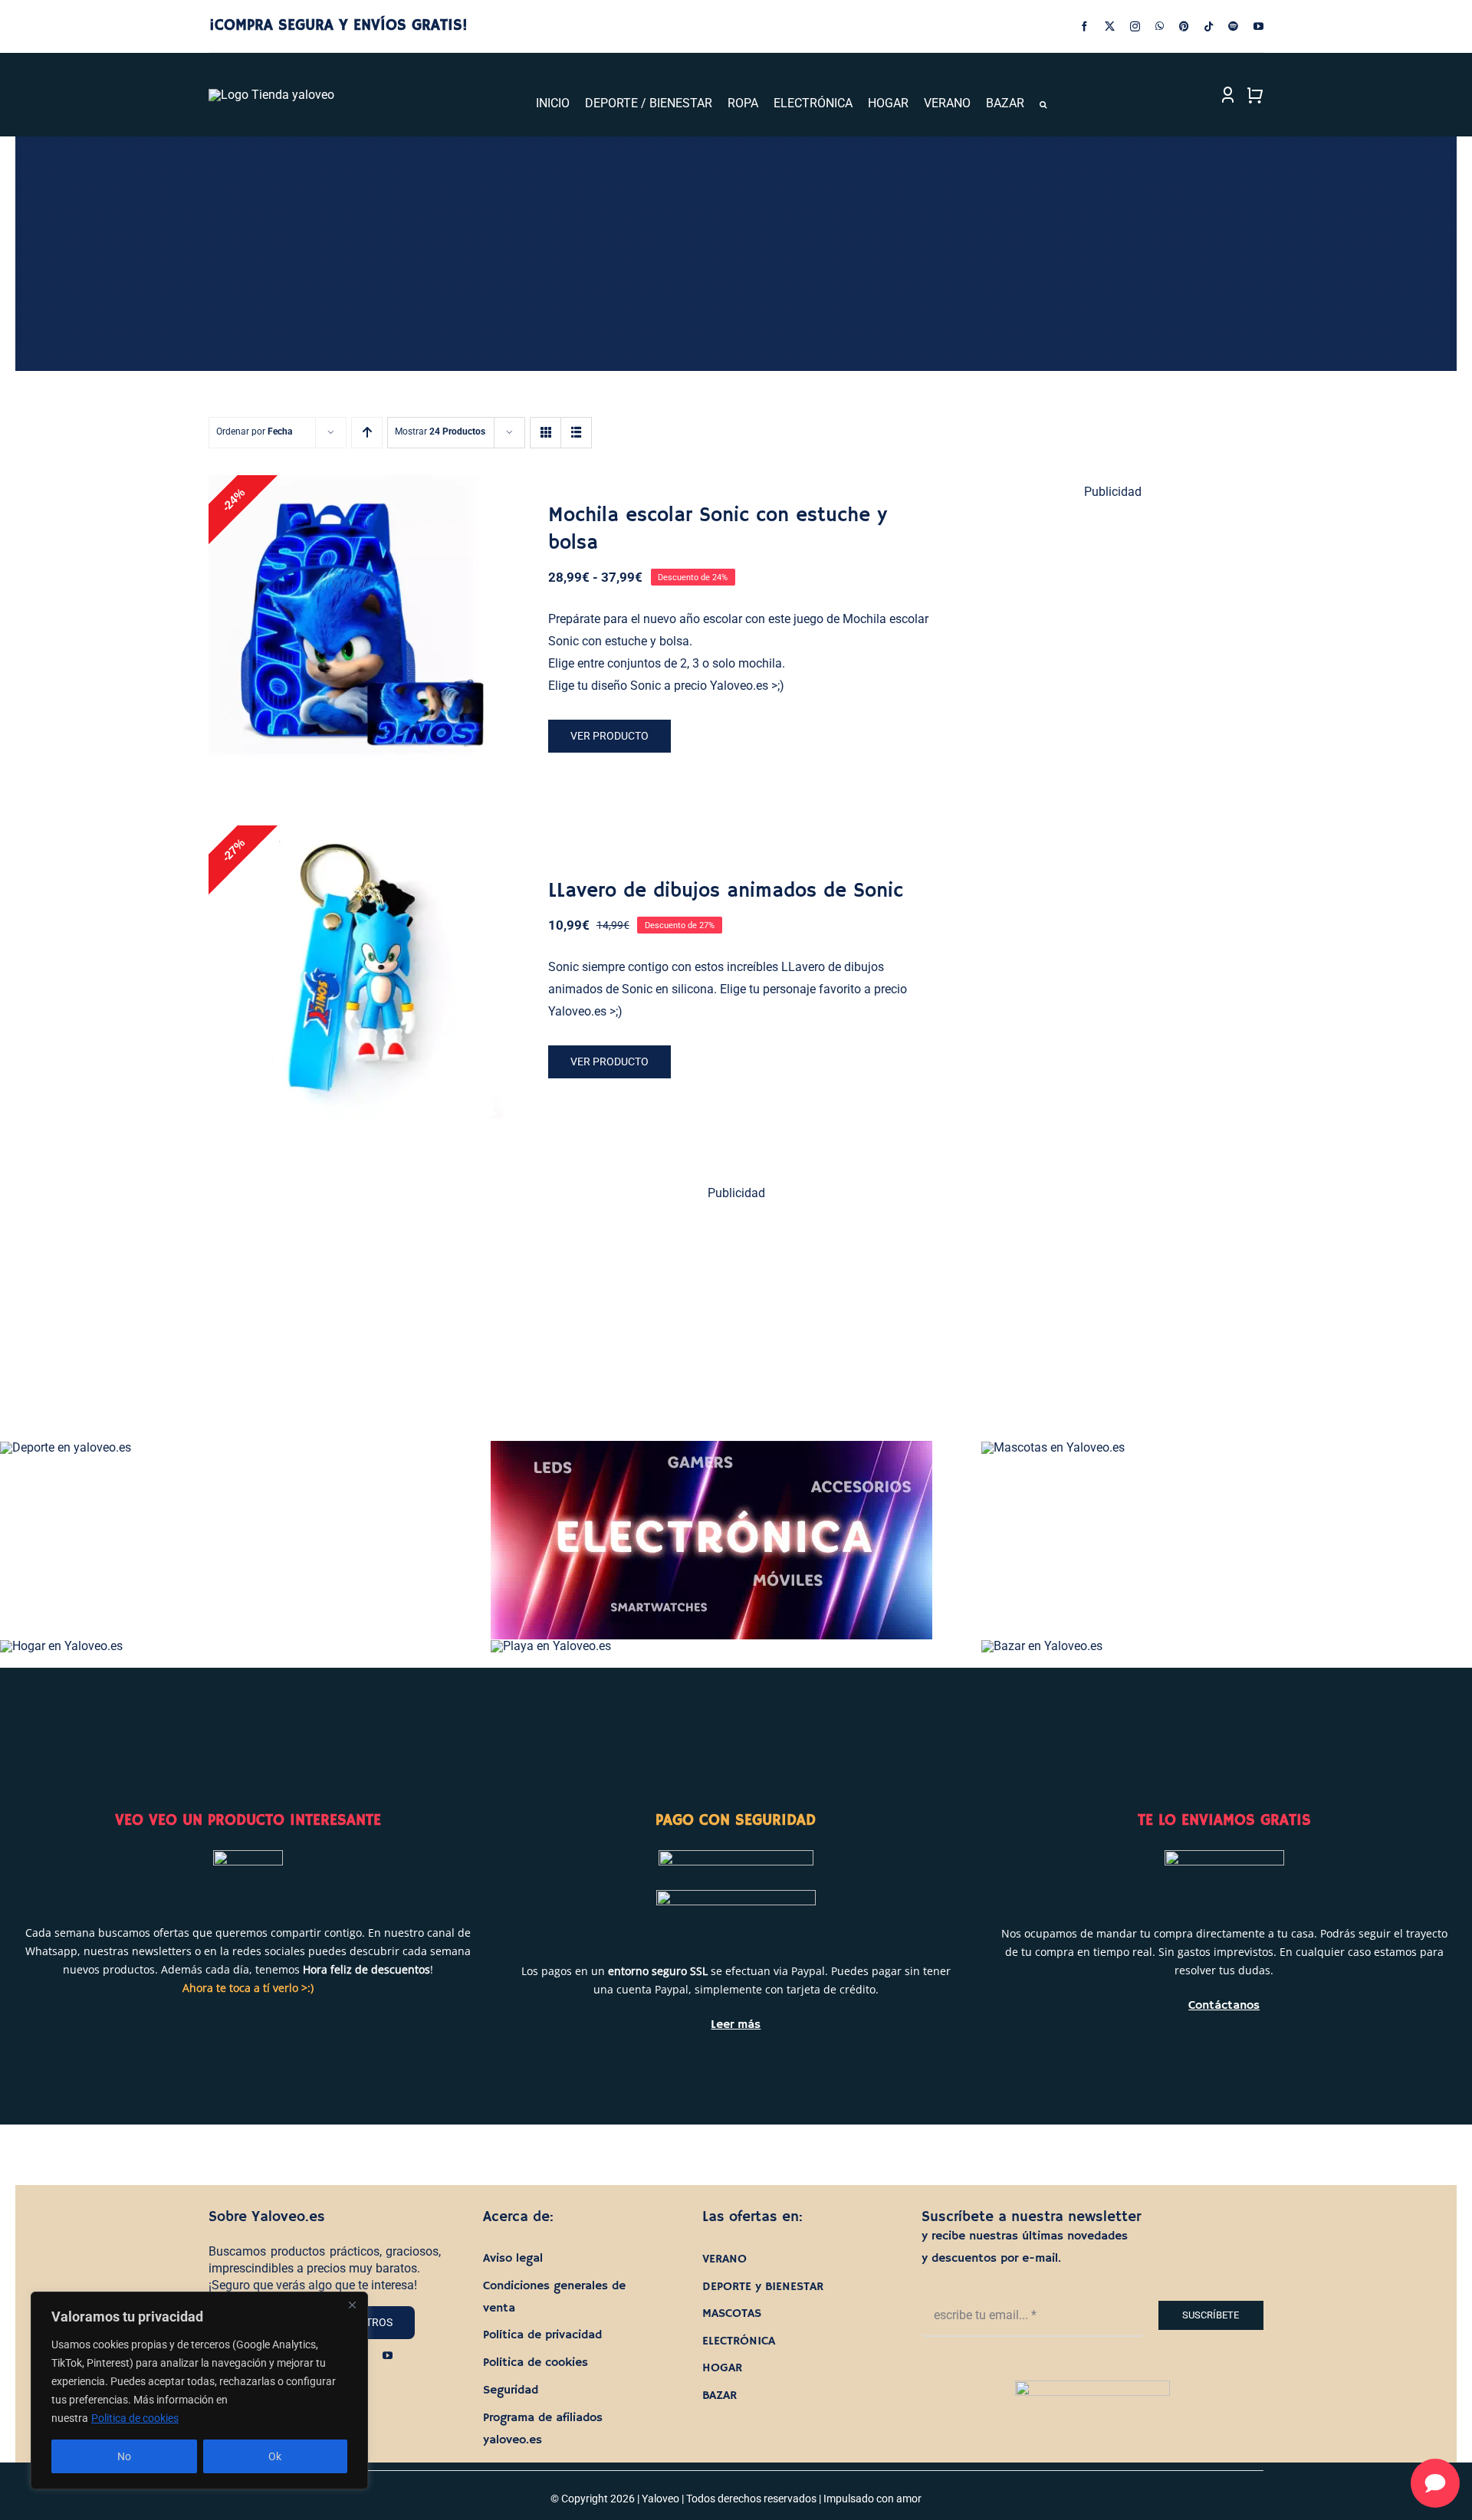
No (124, 2456)
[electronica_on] (711, 1447)
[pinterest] (1184, 26)
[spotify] (1233, 26)
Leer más (736, 2025)
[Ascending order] (367, 433)
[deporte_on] (66, 1447)
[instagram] (1135, 26)
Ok (275, 2456)
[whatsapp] (1160, 26)
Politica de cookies (135, 2418)
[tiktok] (1209, 26)
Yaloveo (660, 2499)
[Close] (352, 2305)
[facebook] (1084, 26)
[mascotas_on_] (1053, 1447)
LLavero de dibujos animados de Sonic (726, 891)
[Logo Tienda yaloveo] (271, 95)
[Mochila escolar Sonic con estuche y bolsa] (355, 622)
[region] (199, 2390)
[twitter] (1110, 26)
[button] (1043, 105)
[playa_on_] (551, 1646)
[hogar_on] (61, 1646)
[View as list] (576, 433)
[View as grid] (545, 433)
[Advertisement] (1114, 748)
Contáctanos (1224, 2006)
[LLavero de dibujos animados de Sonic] (355, 972)
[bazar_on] (1042, 1646)
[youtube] (1258, 26)
